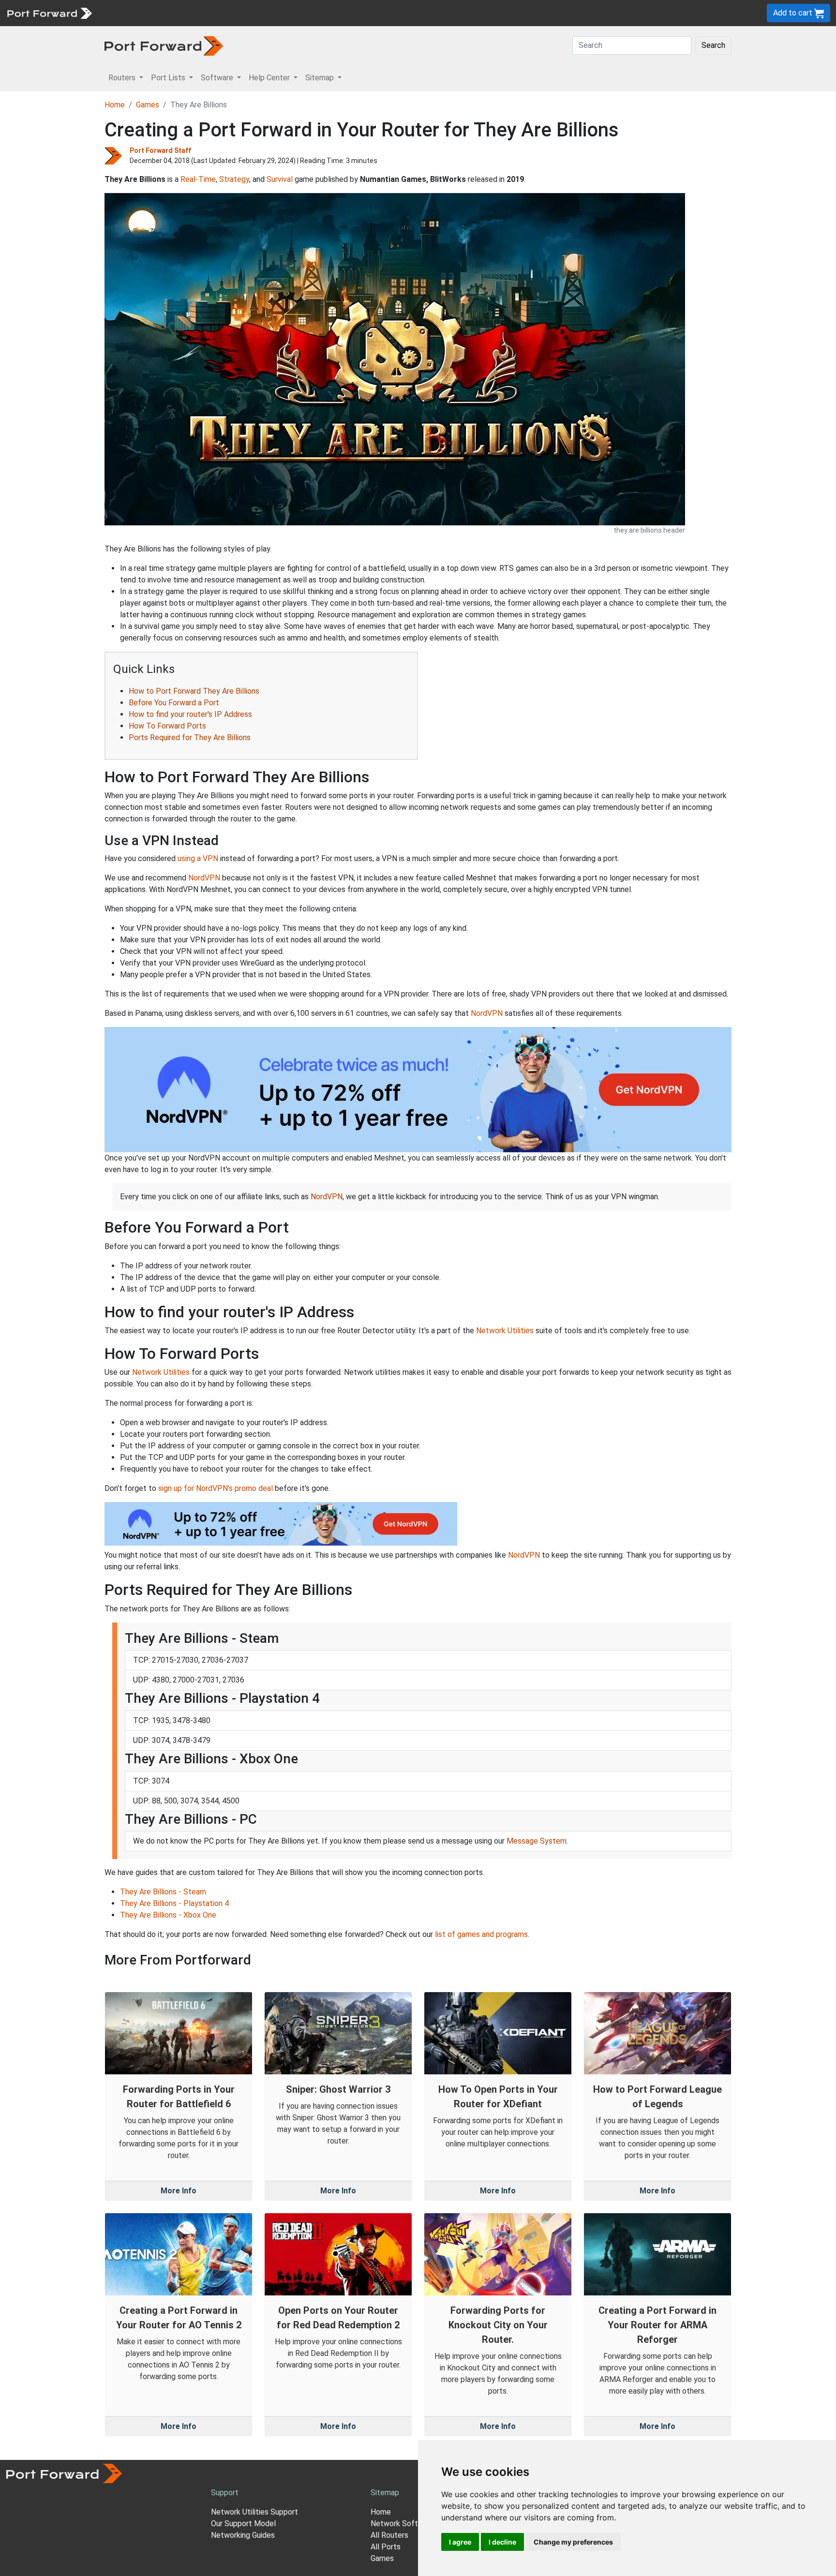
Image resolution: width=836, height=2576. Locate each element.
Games (148, 105)
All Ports (386, 2547)
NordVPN (204, 878)
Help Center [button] (270, 78)
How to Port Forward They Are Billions (194, 691)
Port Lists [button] (169, 78)
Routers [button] (123, 78)
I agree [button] (460, 2542)
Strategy (234, 179)
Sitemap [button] (321, 78)
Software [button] (218, 78)
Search (713, 45)
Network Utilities (505, 1331)
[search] (327, 13)
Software (213, 13)
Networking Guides (243, 2535)
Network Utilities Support (254, 2512)
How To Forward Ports (167, 726)
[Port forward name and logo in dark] (164, 45)
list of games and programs (481, 1934)
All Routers (389, 2535)
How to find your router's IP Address (190, 714)
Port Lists (172, 13)
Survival (280, 179)
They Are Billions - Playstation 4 (174, 1903)
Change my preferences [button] (573, 2542)
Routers (133, 13)
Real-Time (198, 179)
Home (115, 105)
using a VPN (198, 858)
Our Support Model (243, 2524)
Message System (537, 1841)
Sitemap (300, 13)
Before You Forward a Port (174, 703)
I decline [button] (502, 2542)
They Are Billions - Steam (163, 1892)
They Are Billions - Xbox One (168, 1915)
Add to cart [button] (794, 13)
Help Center (257, 13)
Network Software (403, 2524)
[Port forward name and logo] (49, 12)
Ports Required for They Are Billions (190, 737)
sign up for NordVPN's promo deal (216, 1488)
